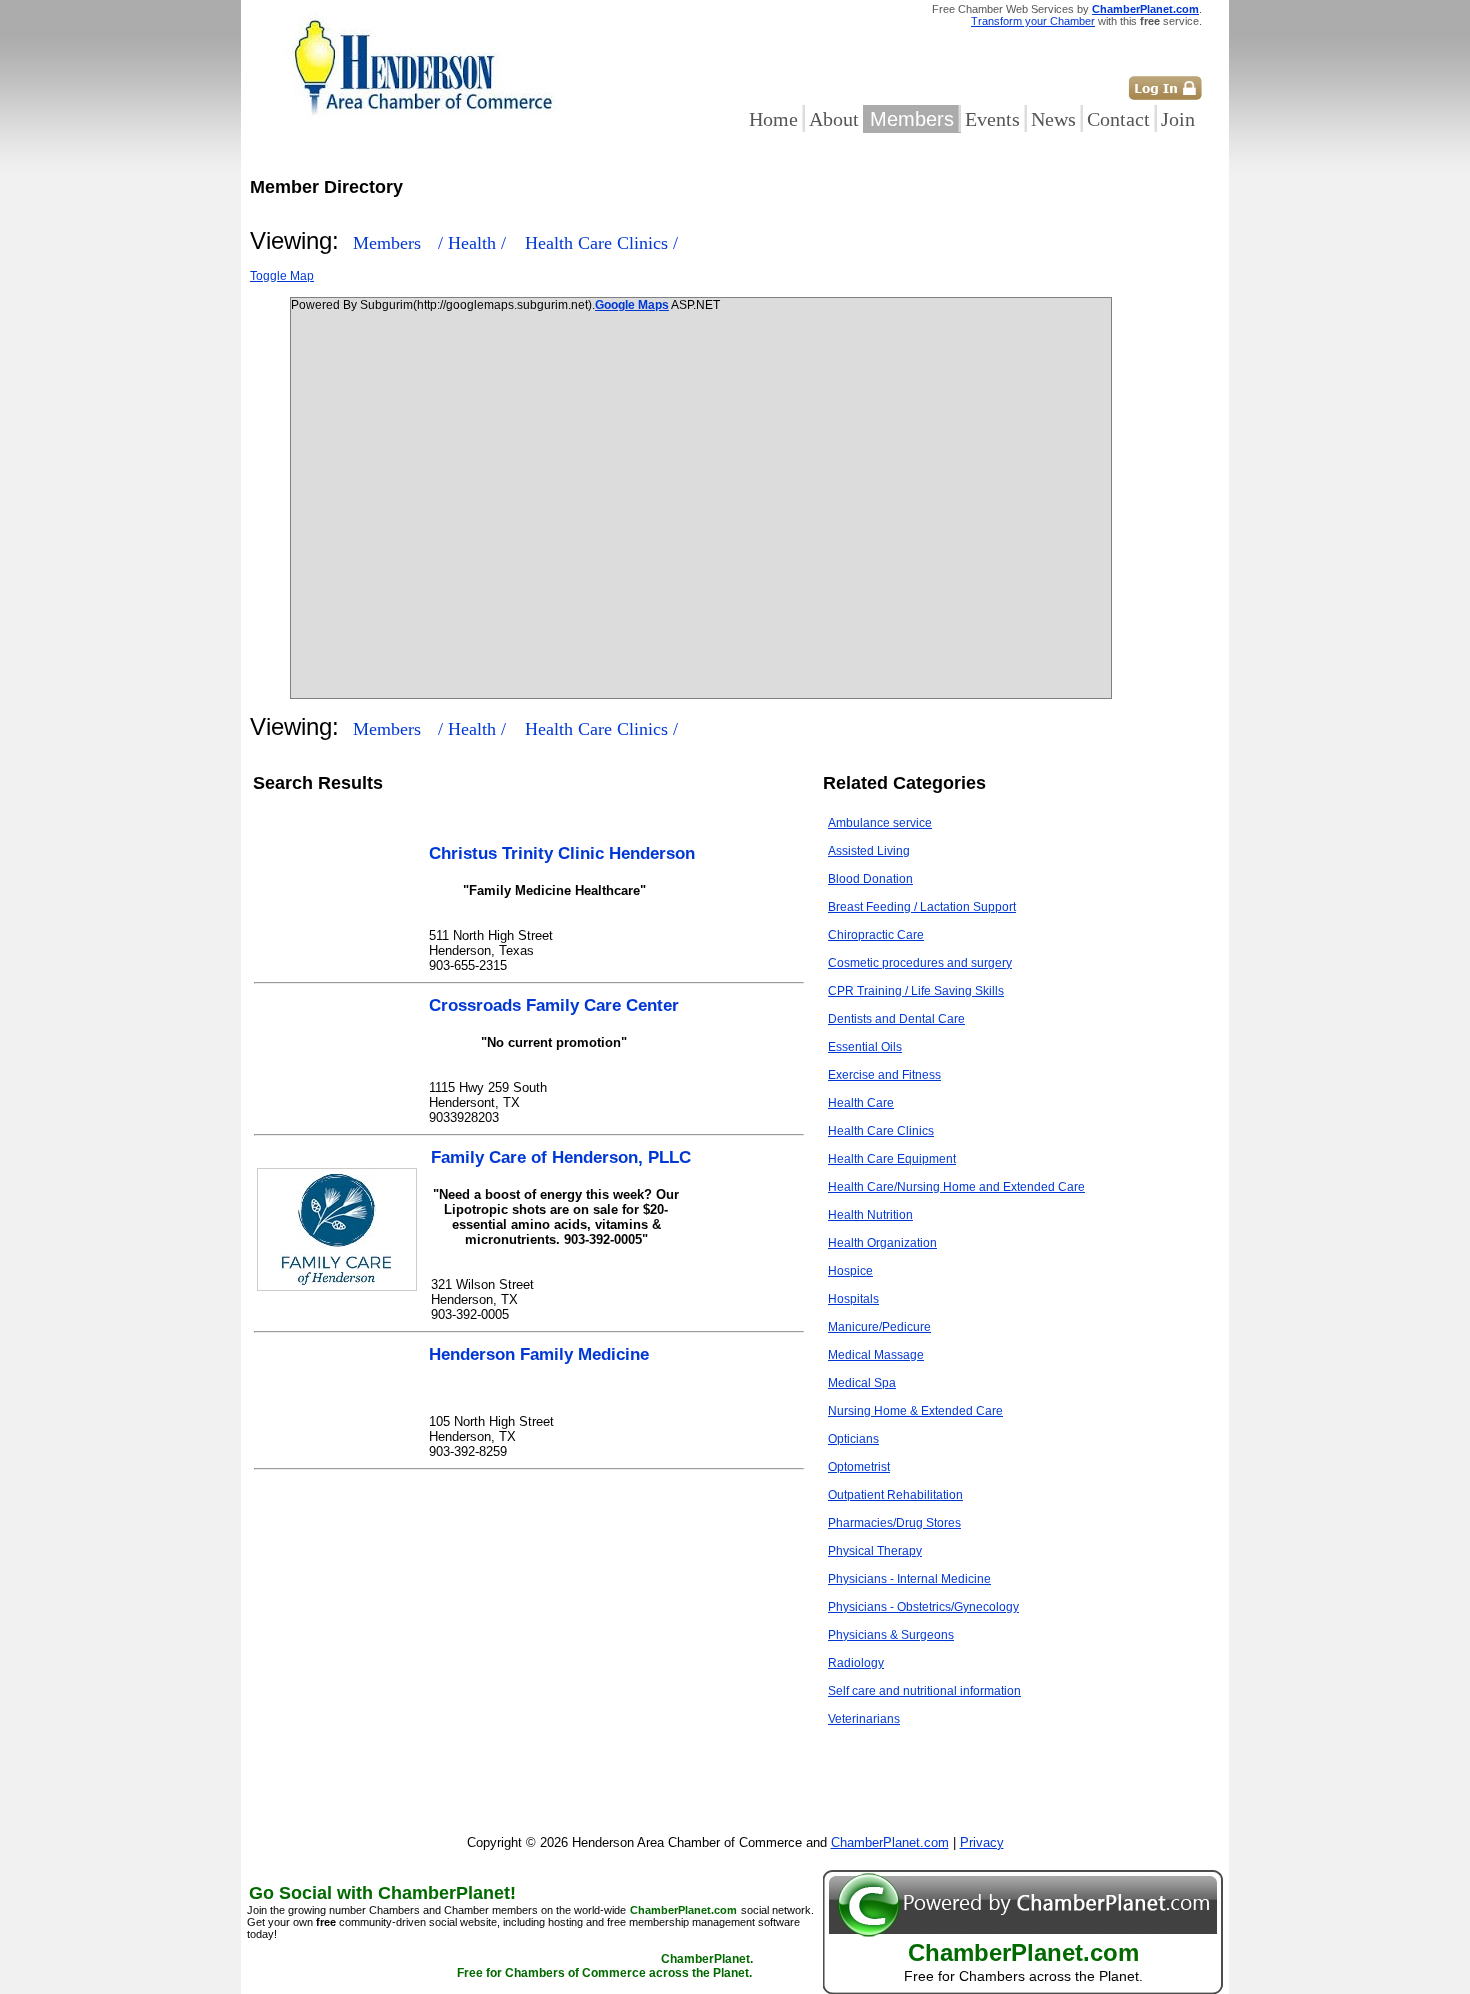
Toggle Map (282, 276)
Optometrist (859, 1467)
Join (1178, 119)
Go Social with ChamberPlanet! (382, 1893)
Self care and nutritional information (924, 1691)
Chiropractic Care (876, 935)
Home (773, 119)
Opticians (853, 1439)
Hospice (850, 1271)
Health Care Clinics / (601, 243)
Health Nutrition (870, 1215)
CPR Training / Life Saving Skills (916, 991)
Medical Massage (876, 1355)
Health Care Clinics (881, 1131)
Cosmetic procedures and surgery (920, 963)
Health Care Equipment (892, 1159)
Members (912, 119)
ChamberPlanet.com (1145, 9)
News (1053, 119)
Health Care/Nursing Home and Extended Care (956, 1187)
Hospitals (853, 1299)
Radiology (856, 1663)
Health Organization (882, 1243)
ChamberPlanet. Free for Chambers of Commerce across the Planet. (605, 1966)
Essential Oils (865, 1047)
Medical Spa (862, 1383)
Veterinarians (864, 1719)
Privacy (982, 1842)
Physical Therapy (875, 1551)
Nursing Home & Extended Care (915, 1411)
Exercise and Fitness (884, 1075)
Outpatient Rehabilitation (895, 1495)
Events (992, 119)
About (834, 119)
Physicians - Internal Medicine (909, 1579)
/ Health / (474, 243)
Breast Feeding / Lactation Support (922, 907)
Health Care (861, 1103)
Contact (1118, 119)
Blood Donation (870, 879)
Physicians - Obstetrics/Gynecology (923, 1607)
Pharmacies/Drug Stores (894, 1523)
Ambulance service (880, 823)
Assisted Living (869, 851)
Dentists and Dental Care (896, 1019)
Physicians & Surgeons (891, 1635)
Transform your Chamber (1033, 21)
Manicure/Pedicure (879, 1327)
